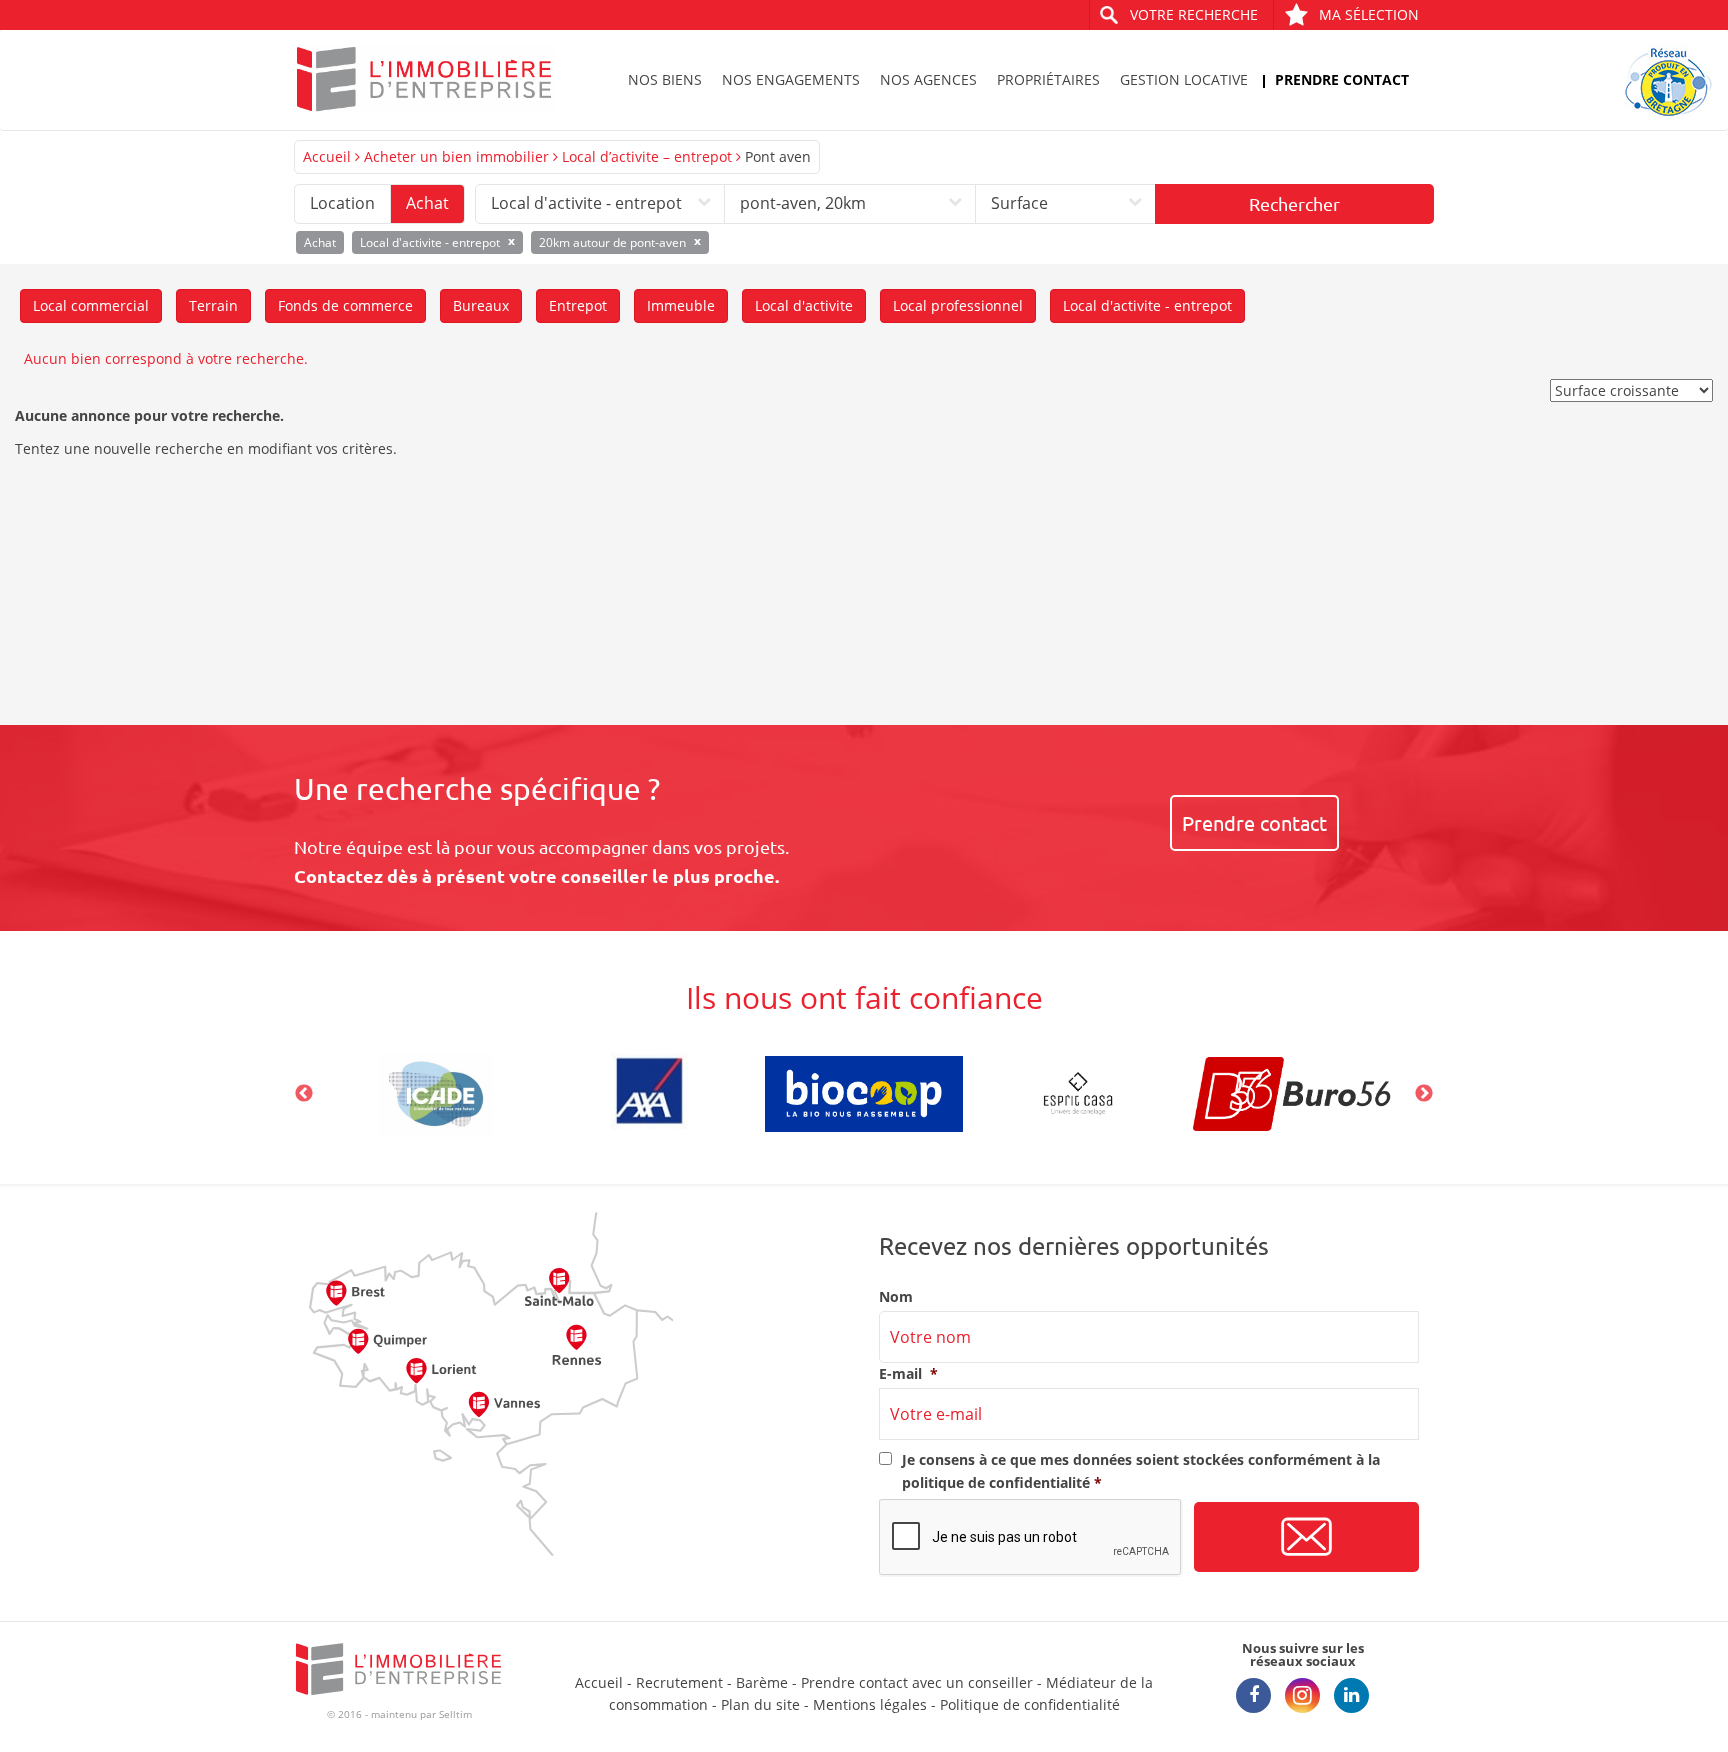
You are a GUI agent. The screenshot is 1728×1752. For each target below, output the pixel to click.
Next (1424, 1094)
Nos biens (665, 79)
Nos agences (928, 79)
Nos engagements (791, 79)
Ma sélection (1369, 14)
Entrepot (578, 305)
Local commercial (91, 305)
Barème (762, 1682)
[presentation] (1031, 1538)
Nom (896, 1297)
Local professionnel (958, 305)
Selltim (455, 1714)
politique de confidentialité (996, 1482)
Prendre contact (1342, 79)
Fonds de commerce (345, 305)
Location (342, 203)
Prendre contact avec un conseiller (917, 1682)
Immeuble (681, 305)
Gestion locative (1184, 79)
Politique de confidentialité (1030, 1704)
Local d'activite (804, 305)
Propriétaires (1048, 79)
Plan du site (760, 1704)
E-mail (908, 1374)
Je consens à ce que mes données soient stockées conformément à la (1141, 1470)
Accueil (327, 156)
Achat (427, 203)
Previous (304, 1094)
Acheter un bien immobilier (456, 156)
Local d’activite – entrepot (647, 156)
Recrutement (679, 1682)
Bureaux (481, 305)
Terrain (213, 305)
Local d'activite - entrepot (1147, 305)
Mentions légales (870, 1704)
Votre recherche (1194, 14)
